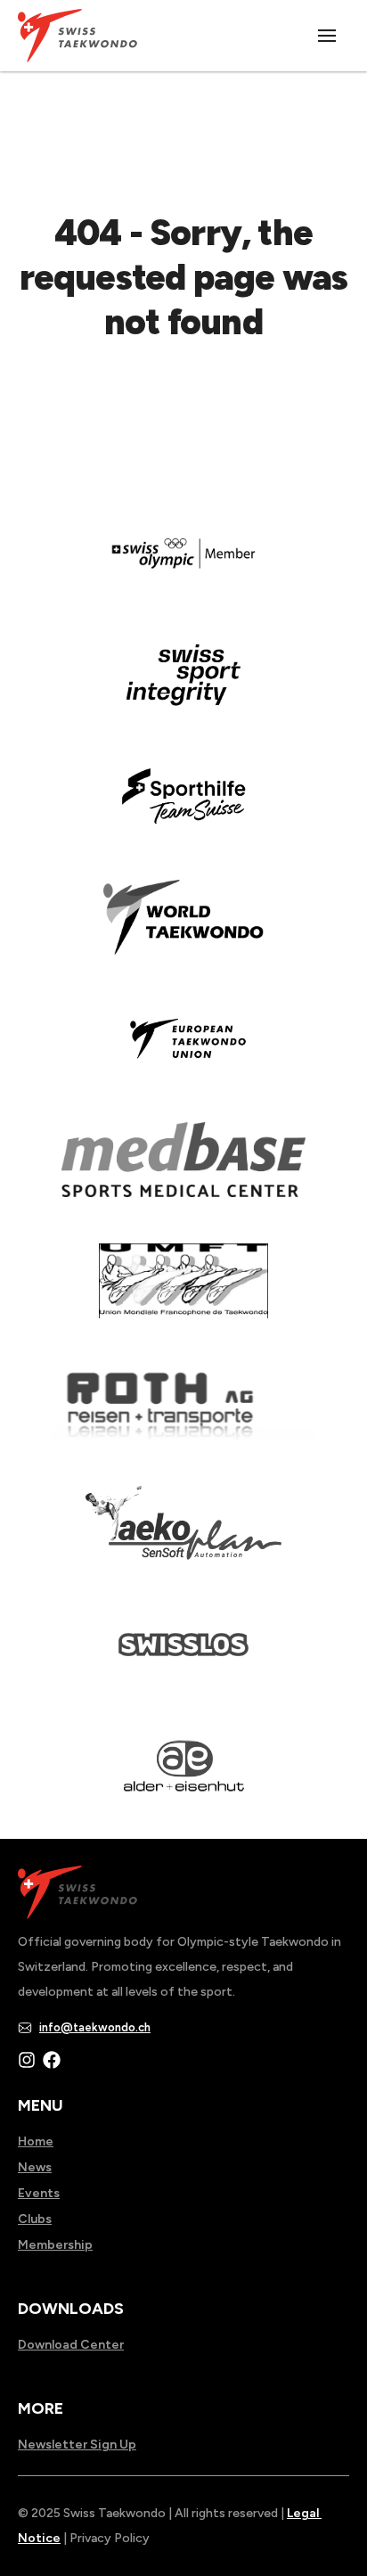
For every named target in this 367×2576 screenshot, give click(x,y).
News (35, 2167)
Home (36, 2141)
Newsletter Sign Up (77, 2445)
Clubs (35, 2219)
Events (39, 2193)
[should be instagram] (27, 2060)
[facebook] (52, 2060)
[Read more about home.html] (183, 1657)
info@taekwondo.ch (95, 2027)
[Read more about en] (183, 687)
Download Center (71, 2345)
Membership (55, 2245)
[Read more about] (183, 566)
